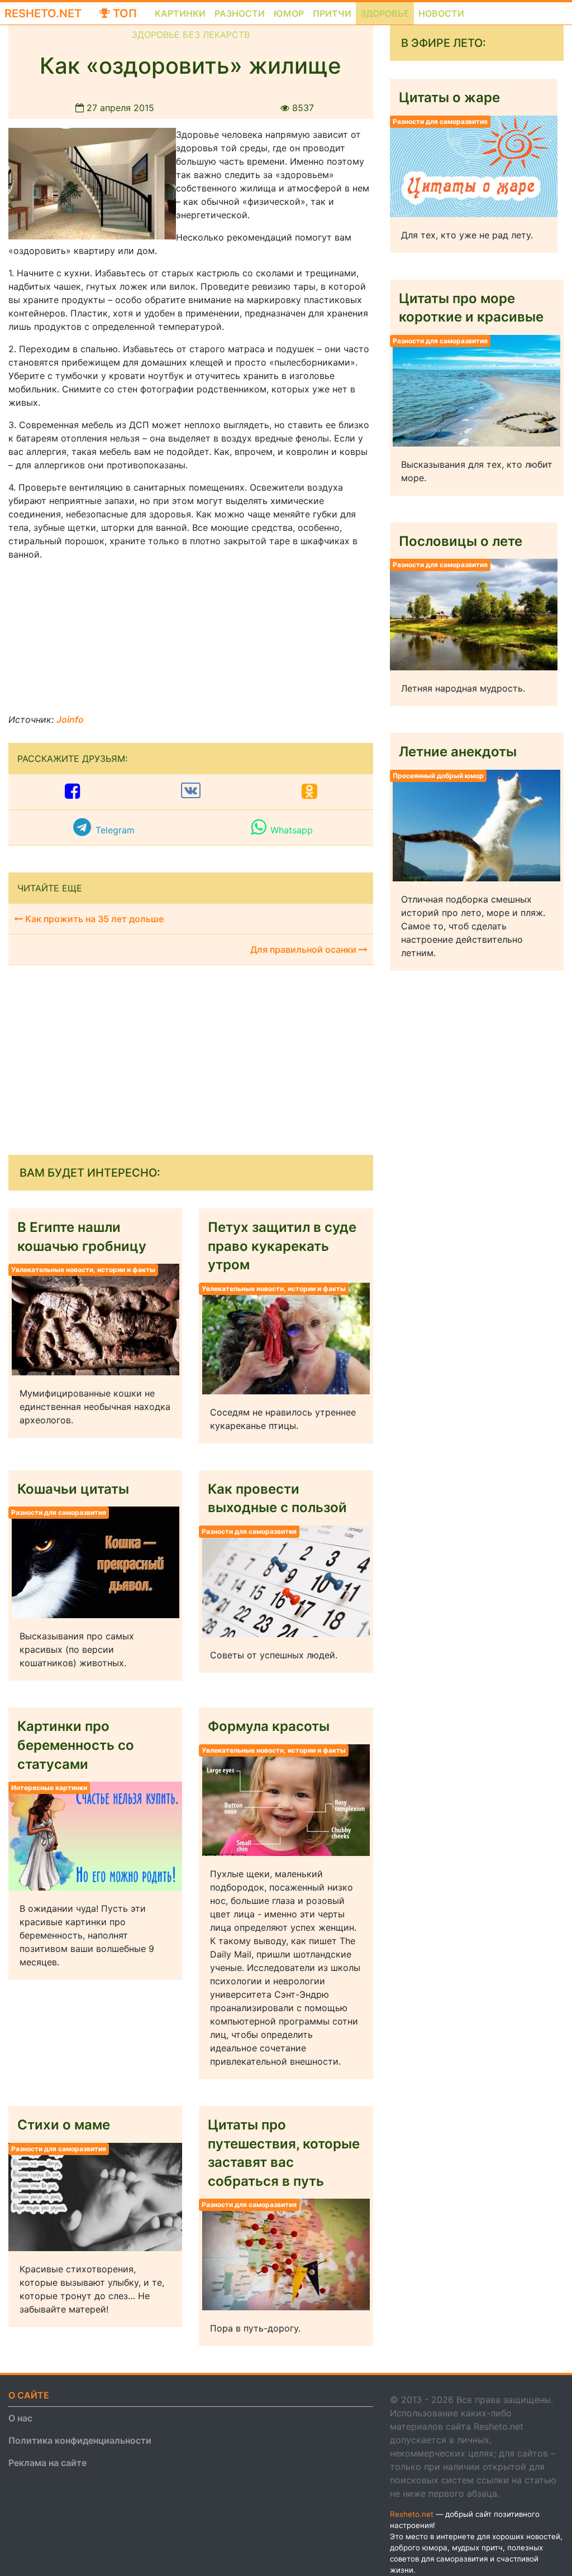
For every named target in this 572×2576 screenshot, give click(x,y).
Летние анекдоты (458, 752)
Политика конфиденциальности (80, 2440)
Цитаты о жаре (449, 97)
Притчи (332, 13)
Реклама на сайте (47, 2463)
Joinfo (70, 719)
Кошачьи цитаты (73, 1489)
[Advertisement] (92, 640)
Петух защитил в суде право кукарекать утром (282, 1246)
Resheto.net (43, 13)
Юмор (289, 13)
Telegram (115, 830)
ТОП (123, 13)
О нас (20, 2418)
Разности (240, 13)
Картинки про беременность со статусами (76, 1745)
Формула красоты (269, 1726)
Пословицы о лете (461, 541)
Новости (441, 13)
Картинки (180, 13)
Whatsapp (292, 830)
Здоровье (385, 13)
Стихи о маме (64, 2125)
